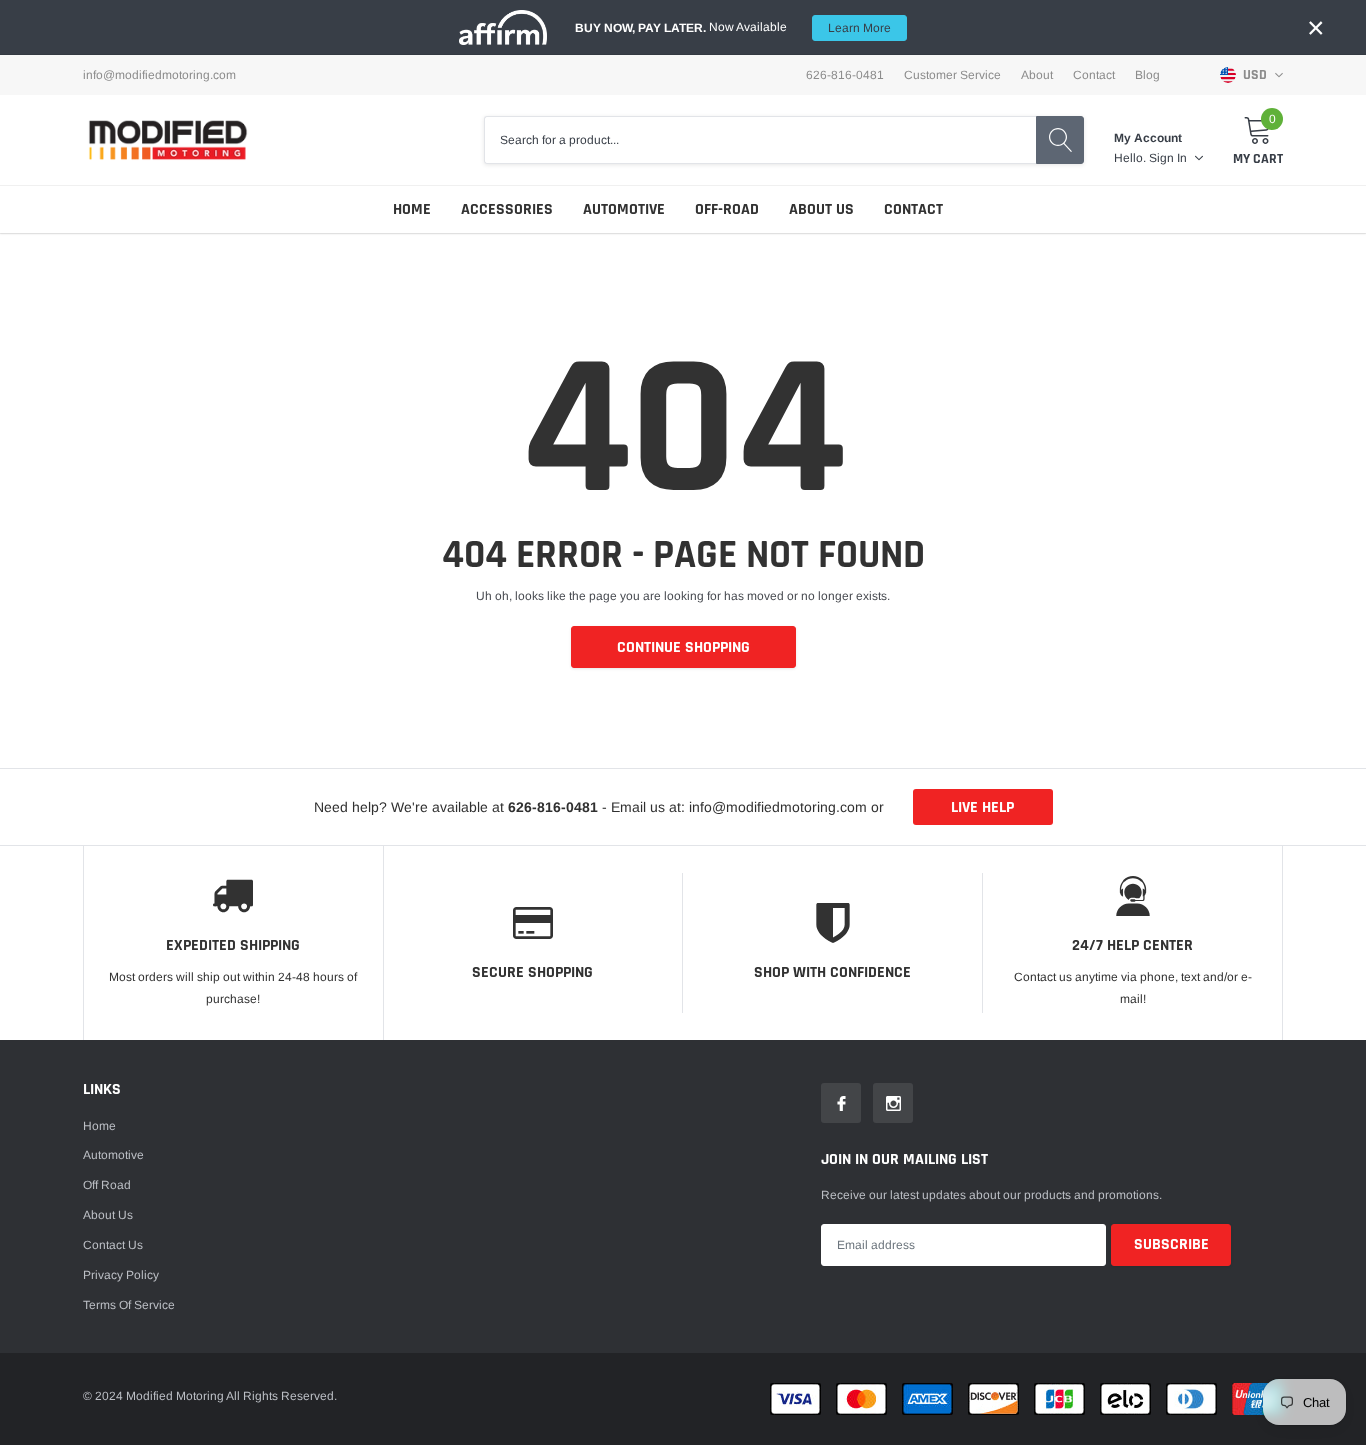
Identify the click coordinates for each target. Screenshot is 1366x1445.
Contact (1094, 75)
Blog (1147, 75)
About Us (821, 209)
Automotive (624, 209)
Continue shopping (683, 647)
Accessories (507, 209)
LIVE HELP (982, 807)
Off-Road (727, 209)
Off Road (107, 1185)
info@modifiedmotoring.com (159, 75)
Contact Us (113, 1245)
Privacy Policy (121, 1275)
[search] (1060, 140)
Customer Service (952, 75)
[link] (841, 1103)
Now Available (733, 27)
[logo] (168, 139)
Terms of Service (129, 1305)
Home (412, 209)
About (1037, 75)
